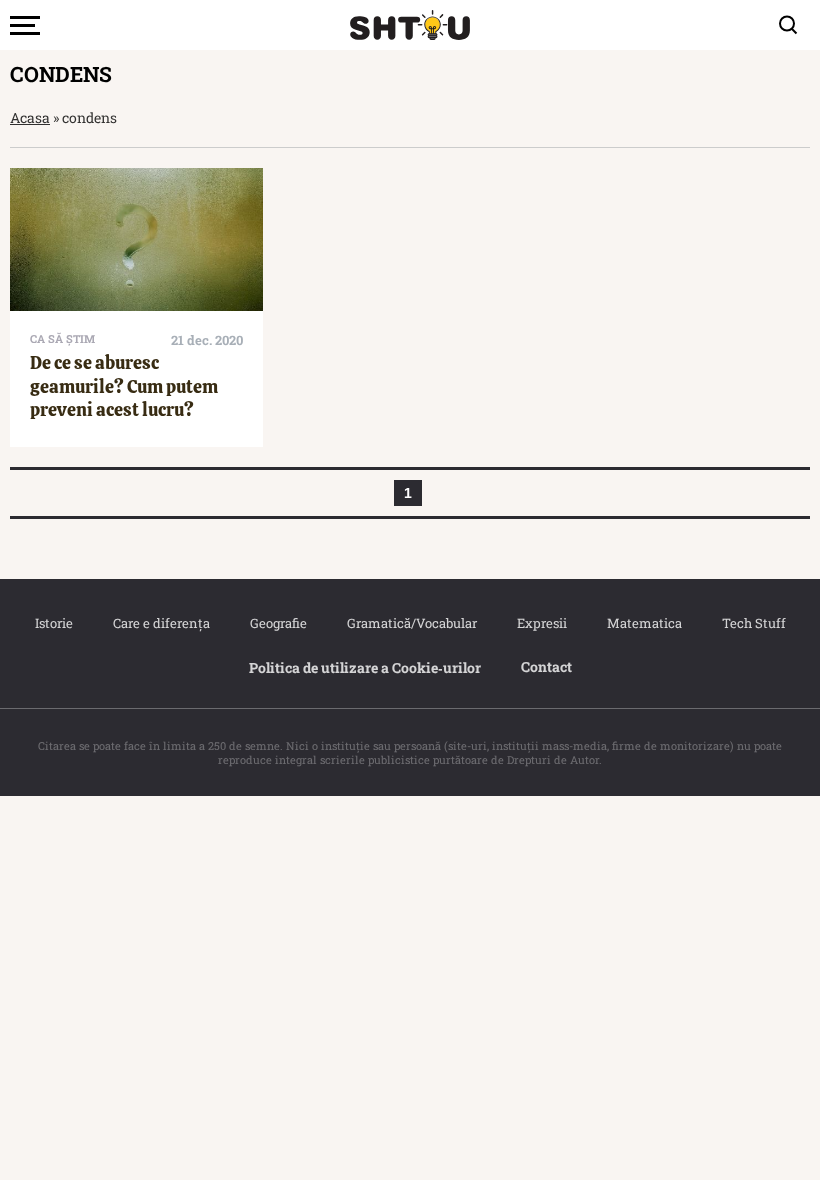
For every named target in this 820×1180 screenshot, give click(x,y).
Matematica (644, 623)
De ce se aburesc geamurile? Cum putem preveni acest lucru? (124, 386)
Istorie (54, 623)
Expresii (542, 623)
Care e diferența (161, 623)
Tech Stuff (754, 623)
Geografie (278, 623)
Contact (546, 666)
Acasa (30, 117)
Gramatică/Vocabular (412, 623)
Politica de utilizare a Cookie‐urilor (365, 667)
